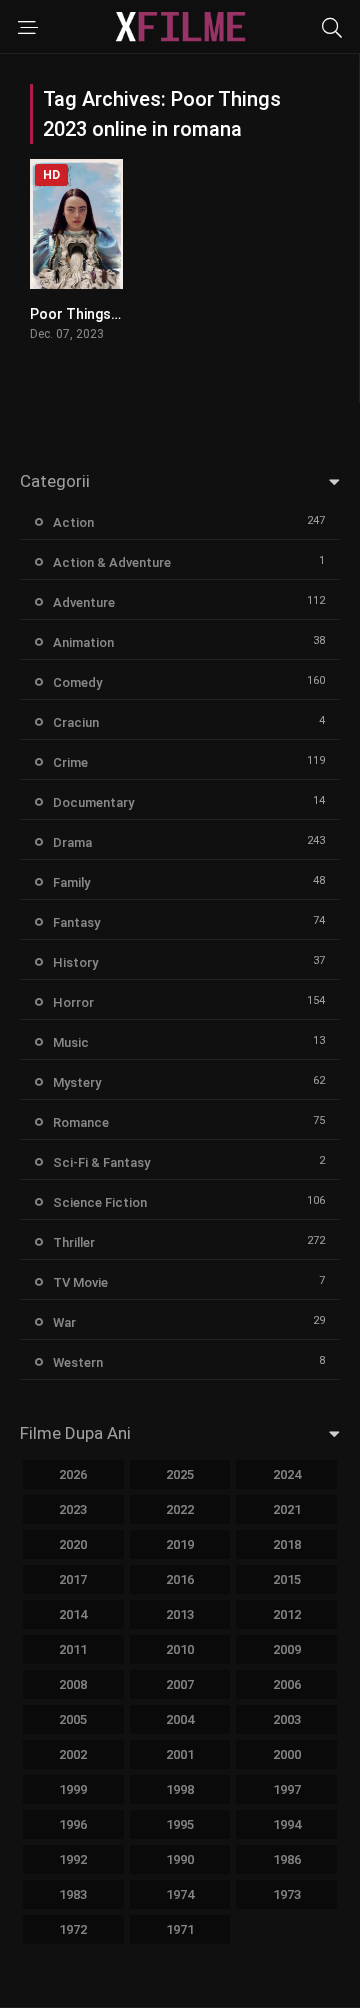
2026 (73, 1474)
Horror (73, 1002)
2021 (287, 1509)
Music (71, 1042)
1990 (180, 1859)
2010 (180, 1649)
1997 (287, 1789)
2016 (180, 1579)
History (75, 962)
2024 (287, 1474)
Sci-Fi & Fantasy (101, 1162)
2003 (287, 1719)
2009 (287, 1649)
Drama (72, 842)
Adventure (84, 602)
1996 (73, 1824)
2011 (73, 1649)
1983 (73, 1894)
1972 (73, 1929)
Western (78, 1362)
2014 (73, 1614)
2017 (73, 1579)
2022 (180, 1509)
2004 (180, 1719)
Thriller (74, 1242)
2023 (73, 1509)
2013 (180, 1614)
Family (71, 882)
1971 (180, 1929)
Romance (81, 1122)
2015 (287, 1579)
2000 (287, 1754)
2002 (73, 1754)
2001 (180, 1754)
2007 (180, 1684)
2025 (180, 1474)
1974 (180, 1894)
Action (73, 522)
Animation (83, 642)
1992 (73, 1859)
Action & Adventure (112, 562)
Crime (70, 762)
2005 (73, 1719)
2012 (287, 1614)
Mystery (77, 1082)
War (64, 1322)
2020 (73, 1544)
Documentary (93, 802)
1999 (73, 1789)
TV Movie (80, 1282)
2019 (180, 1544)
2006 (287, 1684)
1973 (287, 1894)
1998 (180, 1789)
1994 (287, 1824)
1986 (287, 1859)
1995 (180, 1824)
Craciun (76, 722)
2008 (73, 1684)
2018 (287, 1544)
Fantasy (76, 922)
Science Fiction (100, 1202)
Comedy (77, 682)
